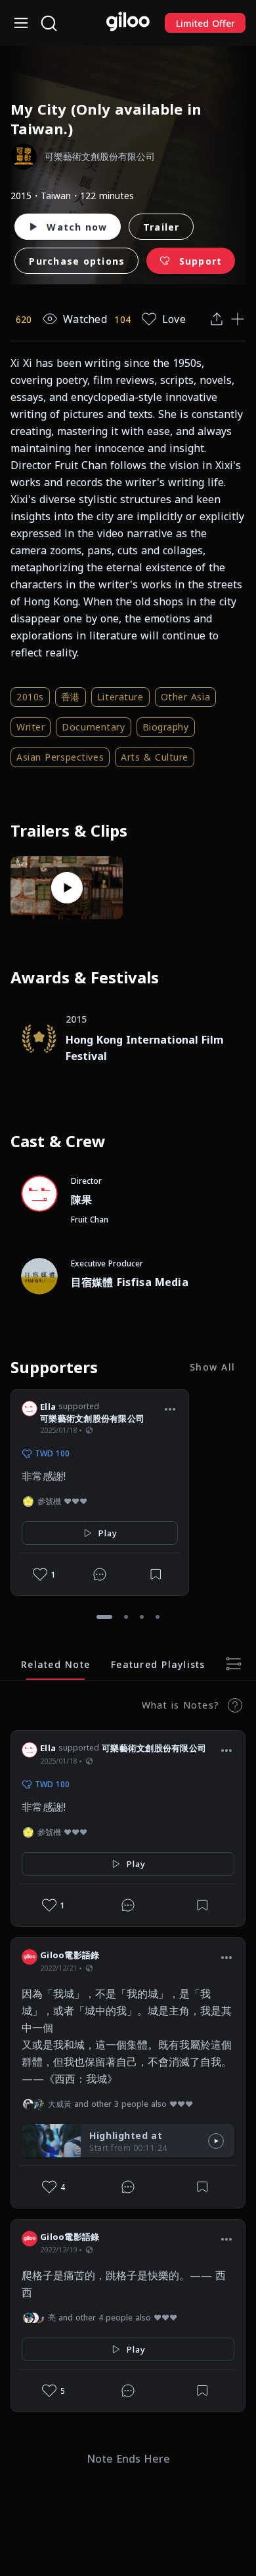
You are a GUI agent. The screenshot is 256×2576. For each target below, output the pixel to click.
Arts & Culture (155, 757)
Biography (166, 727)
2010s (30, 697)
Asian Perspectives (60, 757)
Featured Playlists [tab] (158, 1664)
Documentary (93, 727)
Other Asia (186, 697)
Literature (120, 697)
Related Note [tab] (55, 1664)
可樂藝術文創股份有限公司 (92, 1418)
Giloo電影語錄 (70, 1955)
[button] (170, 1409)
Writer (31, 727)
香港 (71, 697)
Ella (48, 1407)
